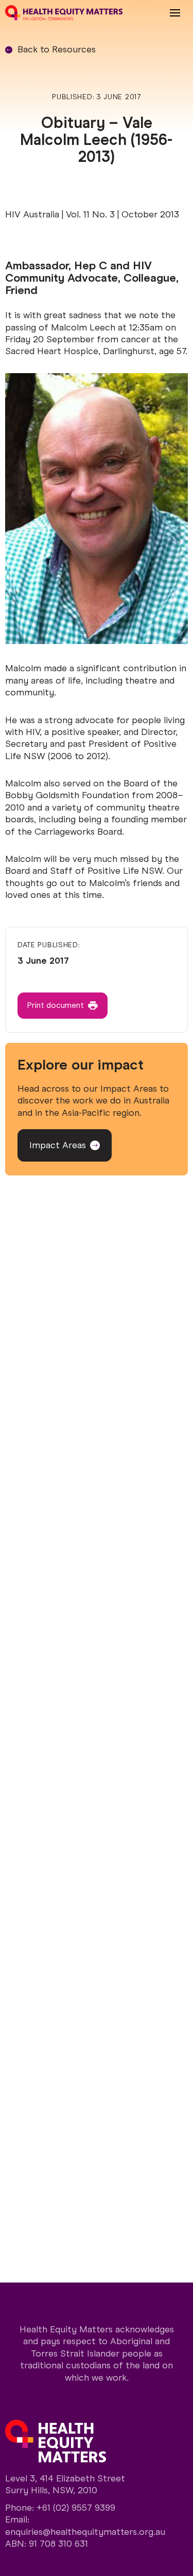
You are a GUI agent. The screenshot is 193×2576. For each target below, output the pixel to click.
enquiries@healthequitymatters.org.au (85, 2532)
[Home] (64, 13)
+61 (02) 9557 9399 (76, 2508)
